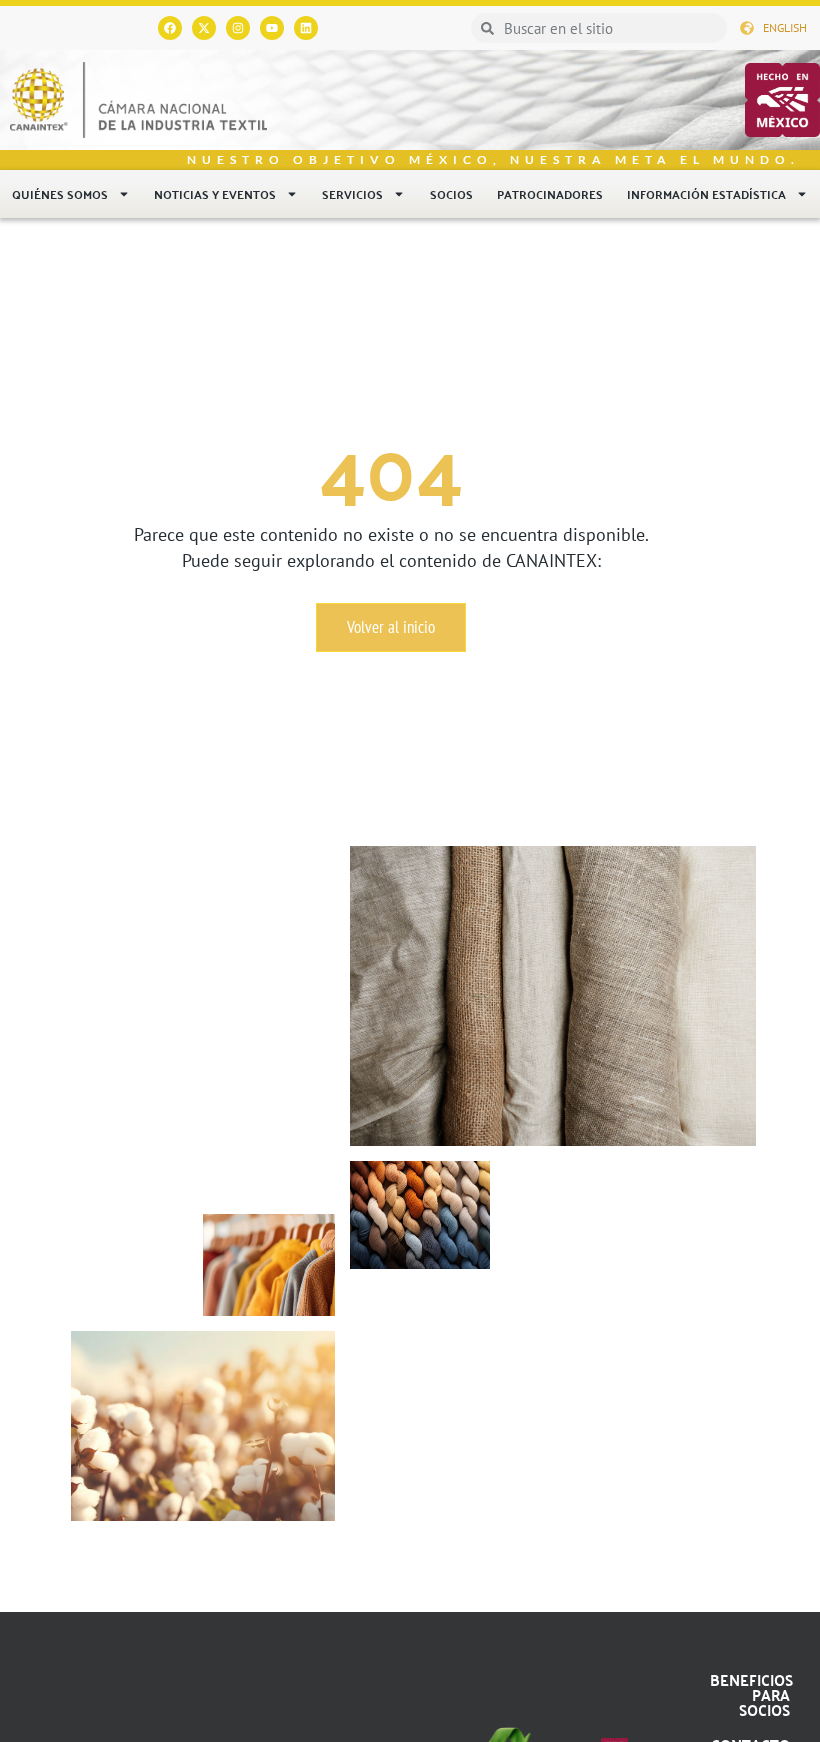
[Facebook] (170, 28)
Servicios (352, 194)
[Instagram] (238, 28)
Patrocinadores (550, 194)
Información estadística (706, 194)
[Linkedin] (306, 28)
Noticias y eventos (215, 194)
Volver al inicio (391, 627)
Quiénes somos (60, 194)
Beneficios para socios (751, 1694)
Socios (451, 194)
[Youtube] (272, 28)
